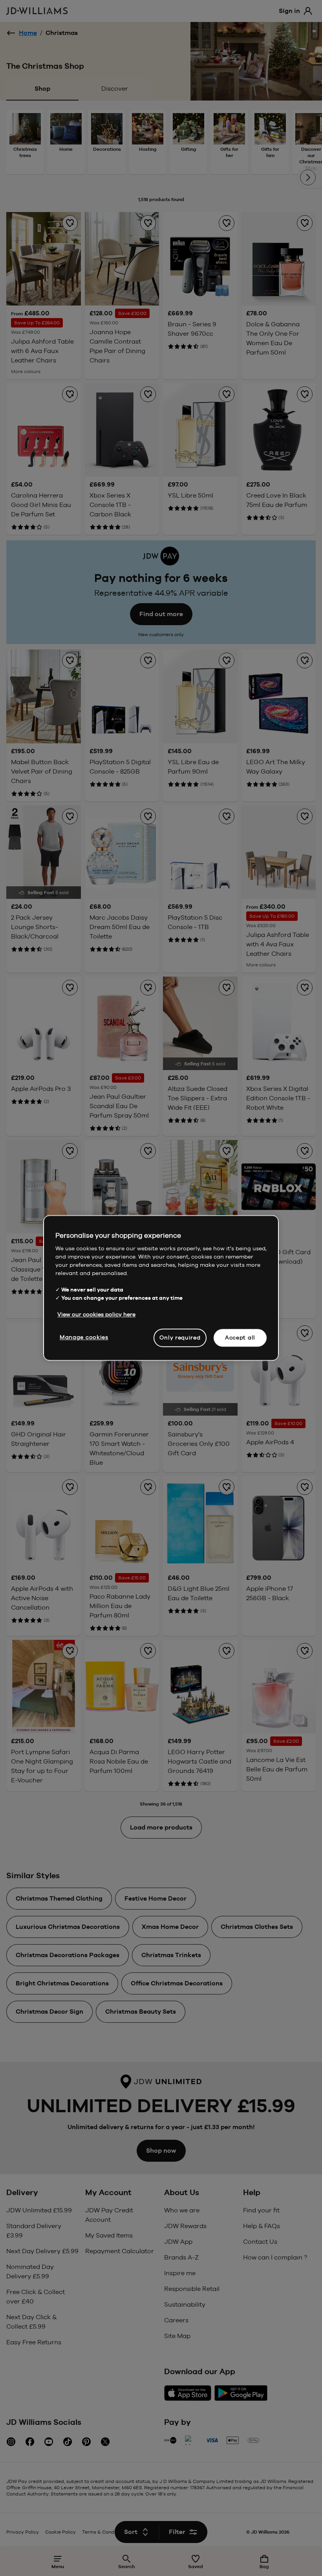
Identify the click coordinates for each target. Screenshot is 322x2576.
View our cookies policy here (96, 1314)
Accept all (240, 1337)
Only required (180, 1337)
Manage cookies (84, 1337)
